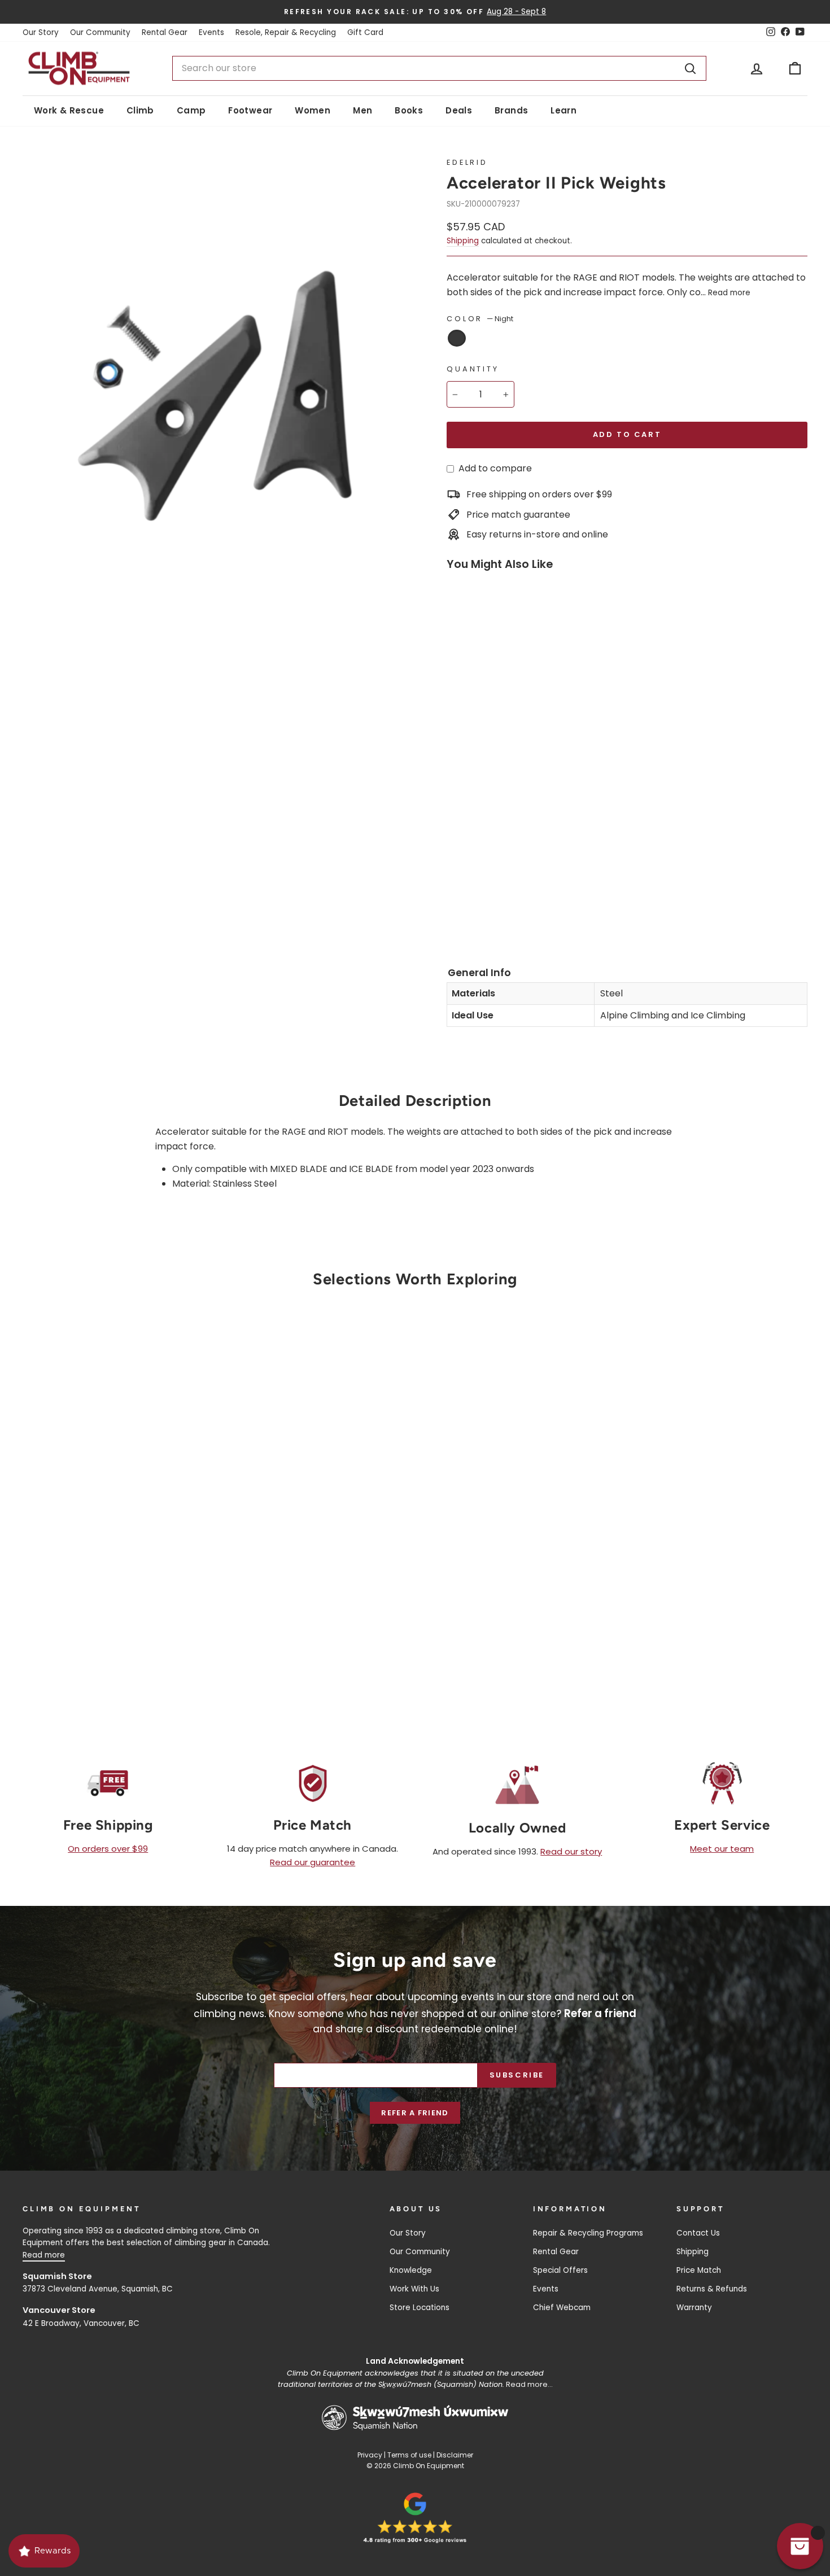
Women (313, 110)
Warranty (694, 2308)
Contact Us (698, 2233)
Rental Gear (165, 32)
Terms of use (409, 2455)
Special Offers (560, 2270)
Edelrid (467, 162)
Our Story (41, 32)
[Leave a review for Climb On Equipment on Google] (415, 2518)
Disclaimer (455, 2455)
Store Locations (420, 2308)
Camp (191, 110)
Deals (459, 110)
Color (480, 319)
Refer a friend (415, 2113)
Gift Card (365, 32)
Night (457, 338)
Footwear (250, 110)
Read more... (529, 2384)
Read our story (571, 1851)
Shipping (463, 241)
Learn (563, 110)
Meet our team (722, 1849)
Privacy (370, 2455)
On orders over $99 (108, 1849)
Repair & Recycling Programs (588, 2233)
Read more (729, 293)
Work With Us (414, 2289)
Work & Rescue (69, 110)
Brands (511, 110)
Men (362, 110)
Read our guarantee (313, 1862)
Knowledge (411, 2270)
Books (409, 110)
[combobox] (439, 68)
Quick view (116, 1572)
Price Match (699, 2270)
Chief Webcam (562, 2308)
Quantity (473, 369)
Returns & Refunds (712, 2289)
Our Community (100, 32)
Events (211, 32)
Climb (140, 110)
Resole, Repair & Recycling (286, 32)
